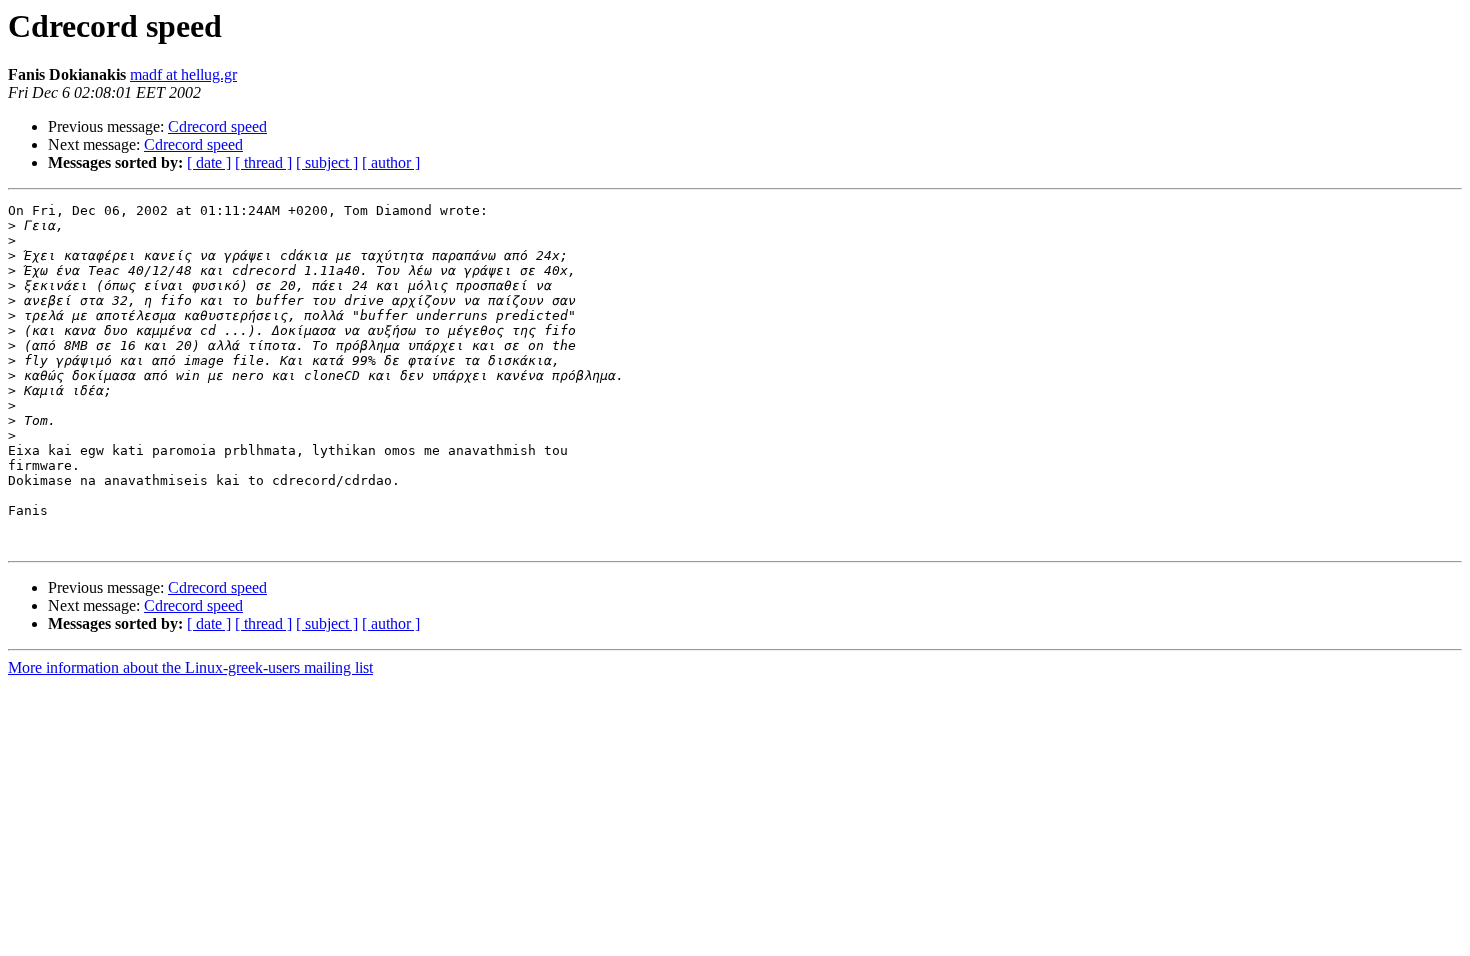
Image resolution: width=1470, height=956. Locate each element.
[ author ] (391, 162)
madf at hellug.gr (183, 74)
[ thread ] (263, 162)
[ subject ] (327, 162)
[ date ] (209, 162)
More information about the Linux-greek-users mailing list (190, 667)
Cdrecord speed (217, 126)
